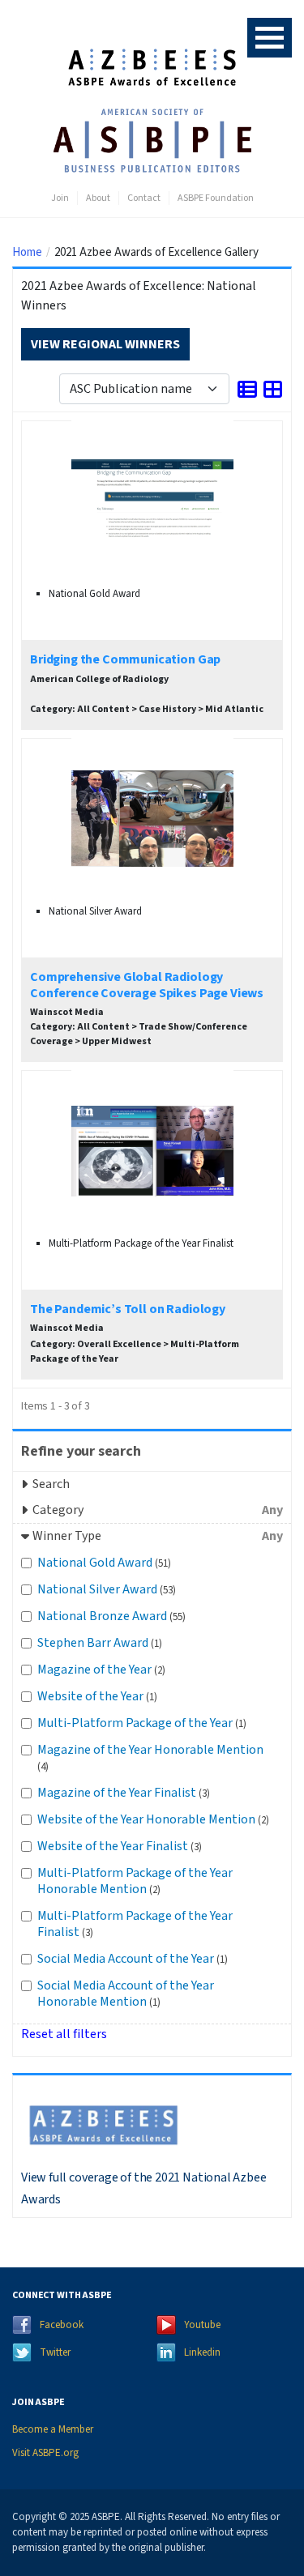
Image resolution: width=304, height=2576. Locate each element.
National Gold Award (104, 1563)
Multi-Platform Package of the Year (142, 1723)
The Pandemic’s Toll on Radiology (128, 1309)
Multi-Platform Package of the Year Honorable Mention (135, 1881)
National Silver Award (107, 1589)
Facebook (62, 2325)
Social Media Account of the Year (133, 1959)
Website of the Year (97, 1696)
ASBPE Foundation (216, 198)
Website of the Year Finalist (120, 1846)
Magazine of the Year (101, 1670)
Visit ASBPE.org (45, 2453)
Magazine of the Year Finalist (124, 1793)
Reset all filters (64, 2034)
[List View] (247, 388)
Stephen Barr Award (100, 1643)
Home (27, 253)
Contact (144, 198)
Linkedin (202, 2352)
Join (60, 198)
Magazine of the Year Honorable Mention (150, 1757)
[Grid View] (273, 388)
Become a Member (53, 2429)
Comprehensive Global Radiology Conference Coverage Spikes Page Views (147, 985)
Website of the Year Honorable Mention (153, 1819)
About (98, 198)
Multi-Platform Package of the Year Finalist (135, 1924)
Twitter (55, 2352)
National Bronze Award (111, 1616)
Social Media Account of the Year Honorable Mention (126, 1994)
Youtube (202, 2325)
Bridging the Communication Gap (125, 659)
